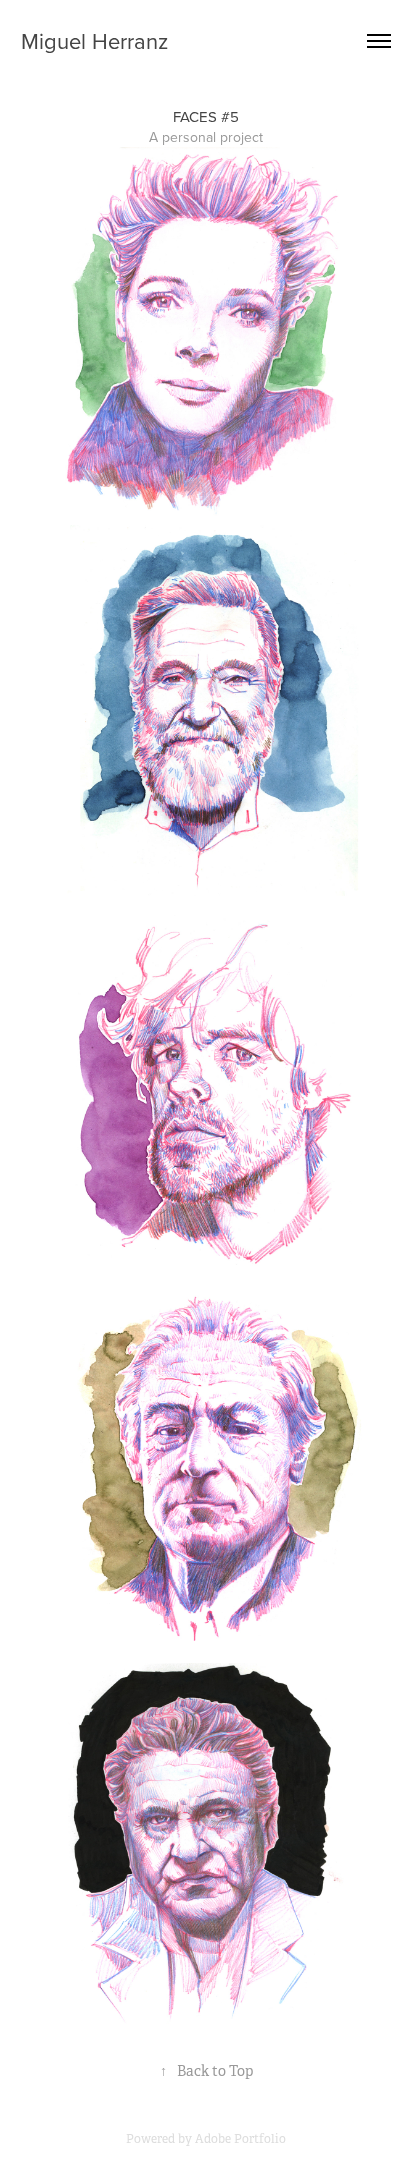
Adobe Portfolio (240, 2139)
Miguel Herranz (94, 40)
